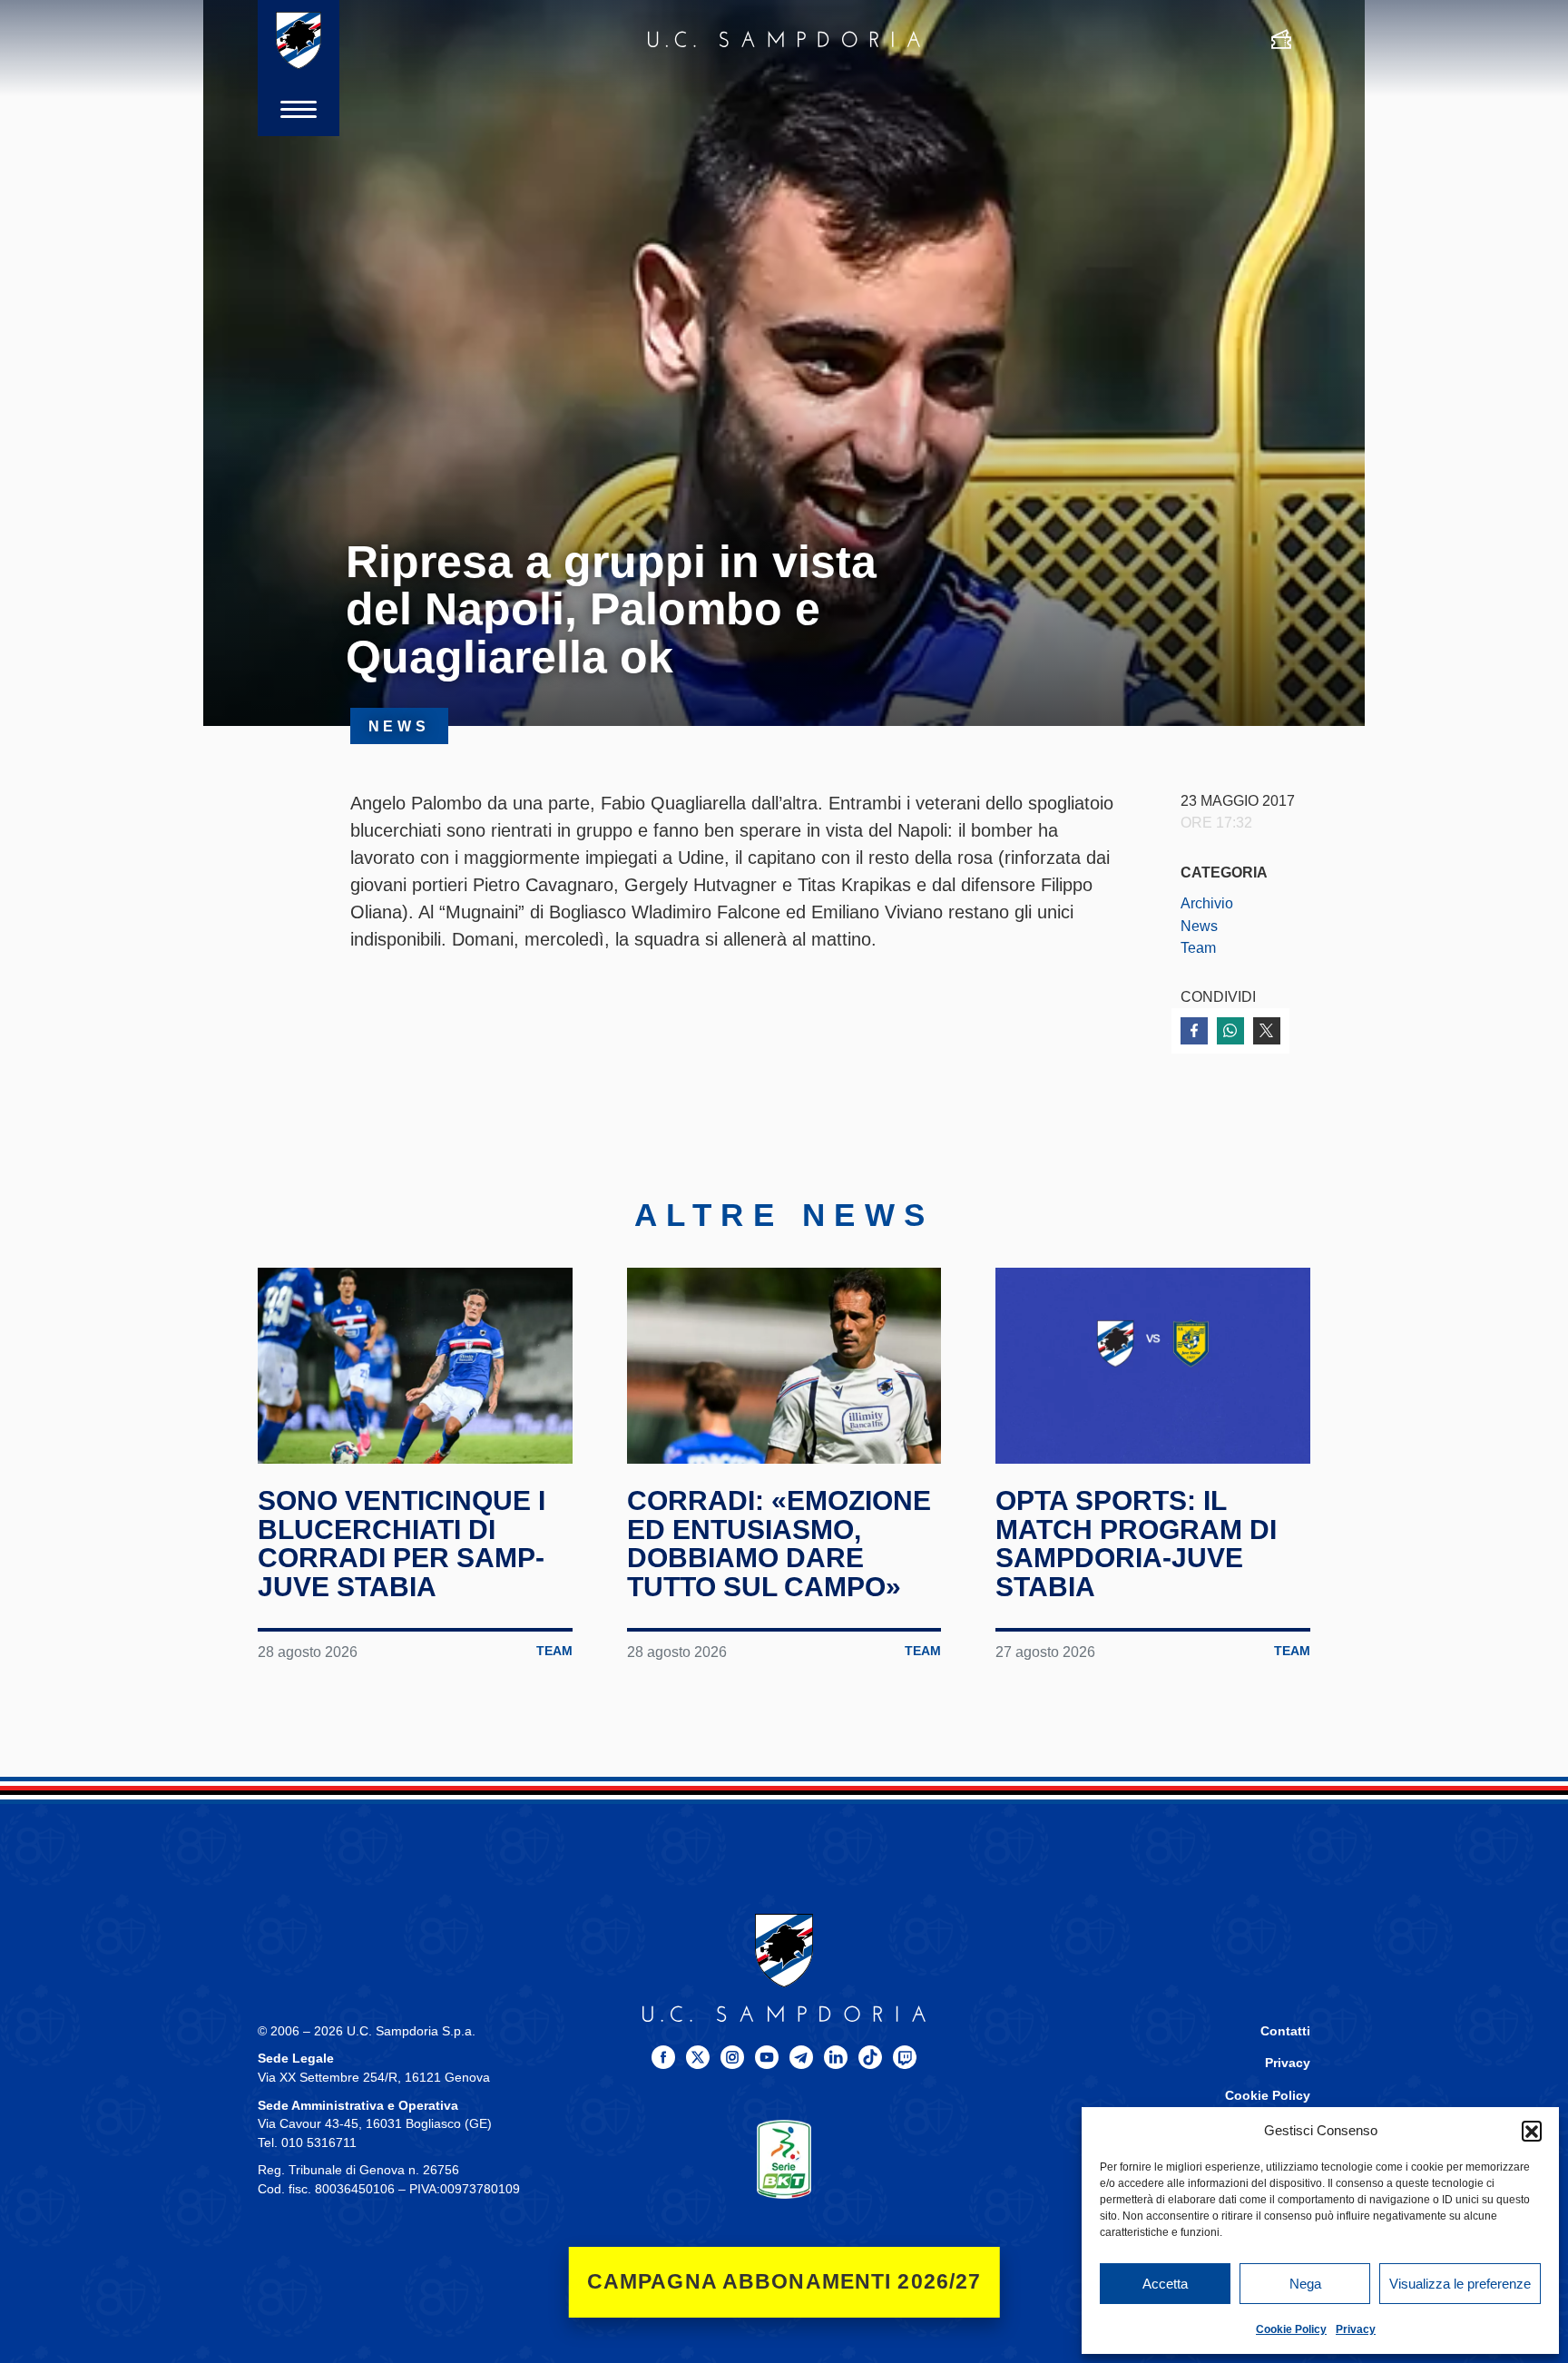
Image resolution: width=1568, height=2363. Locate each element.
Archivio (1207, 903)
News (1199, 926)
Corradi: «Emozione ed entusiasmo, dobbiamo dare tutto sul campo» (779, 1544)
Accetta (1165, 2284)
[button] (1532, 2131)
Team (1198, 947)
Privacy (1356, 2329)
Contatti (1285, 2031)
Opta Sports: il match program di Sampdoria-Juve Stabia (1136, 1544)
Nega (1305, 2284)
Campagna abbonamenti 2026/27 (784, 2282)
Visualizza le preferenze (1460, 2284)
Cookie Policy (1291, 2329)
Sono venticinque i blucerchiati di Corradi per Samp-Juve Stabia (402, 1544)
